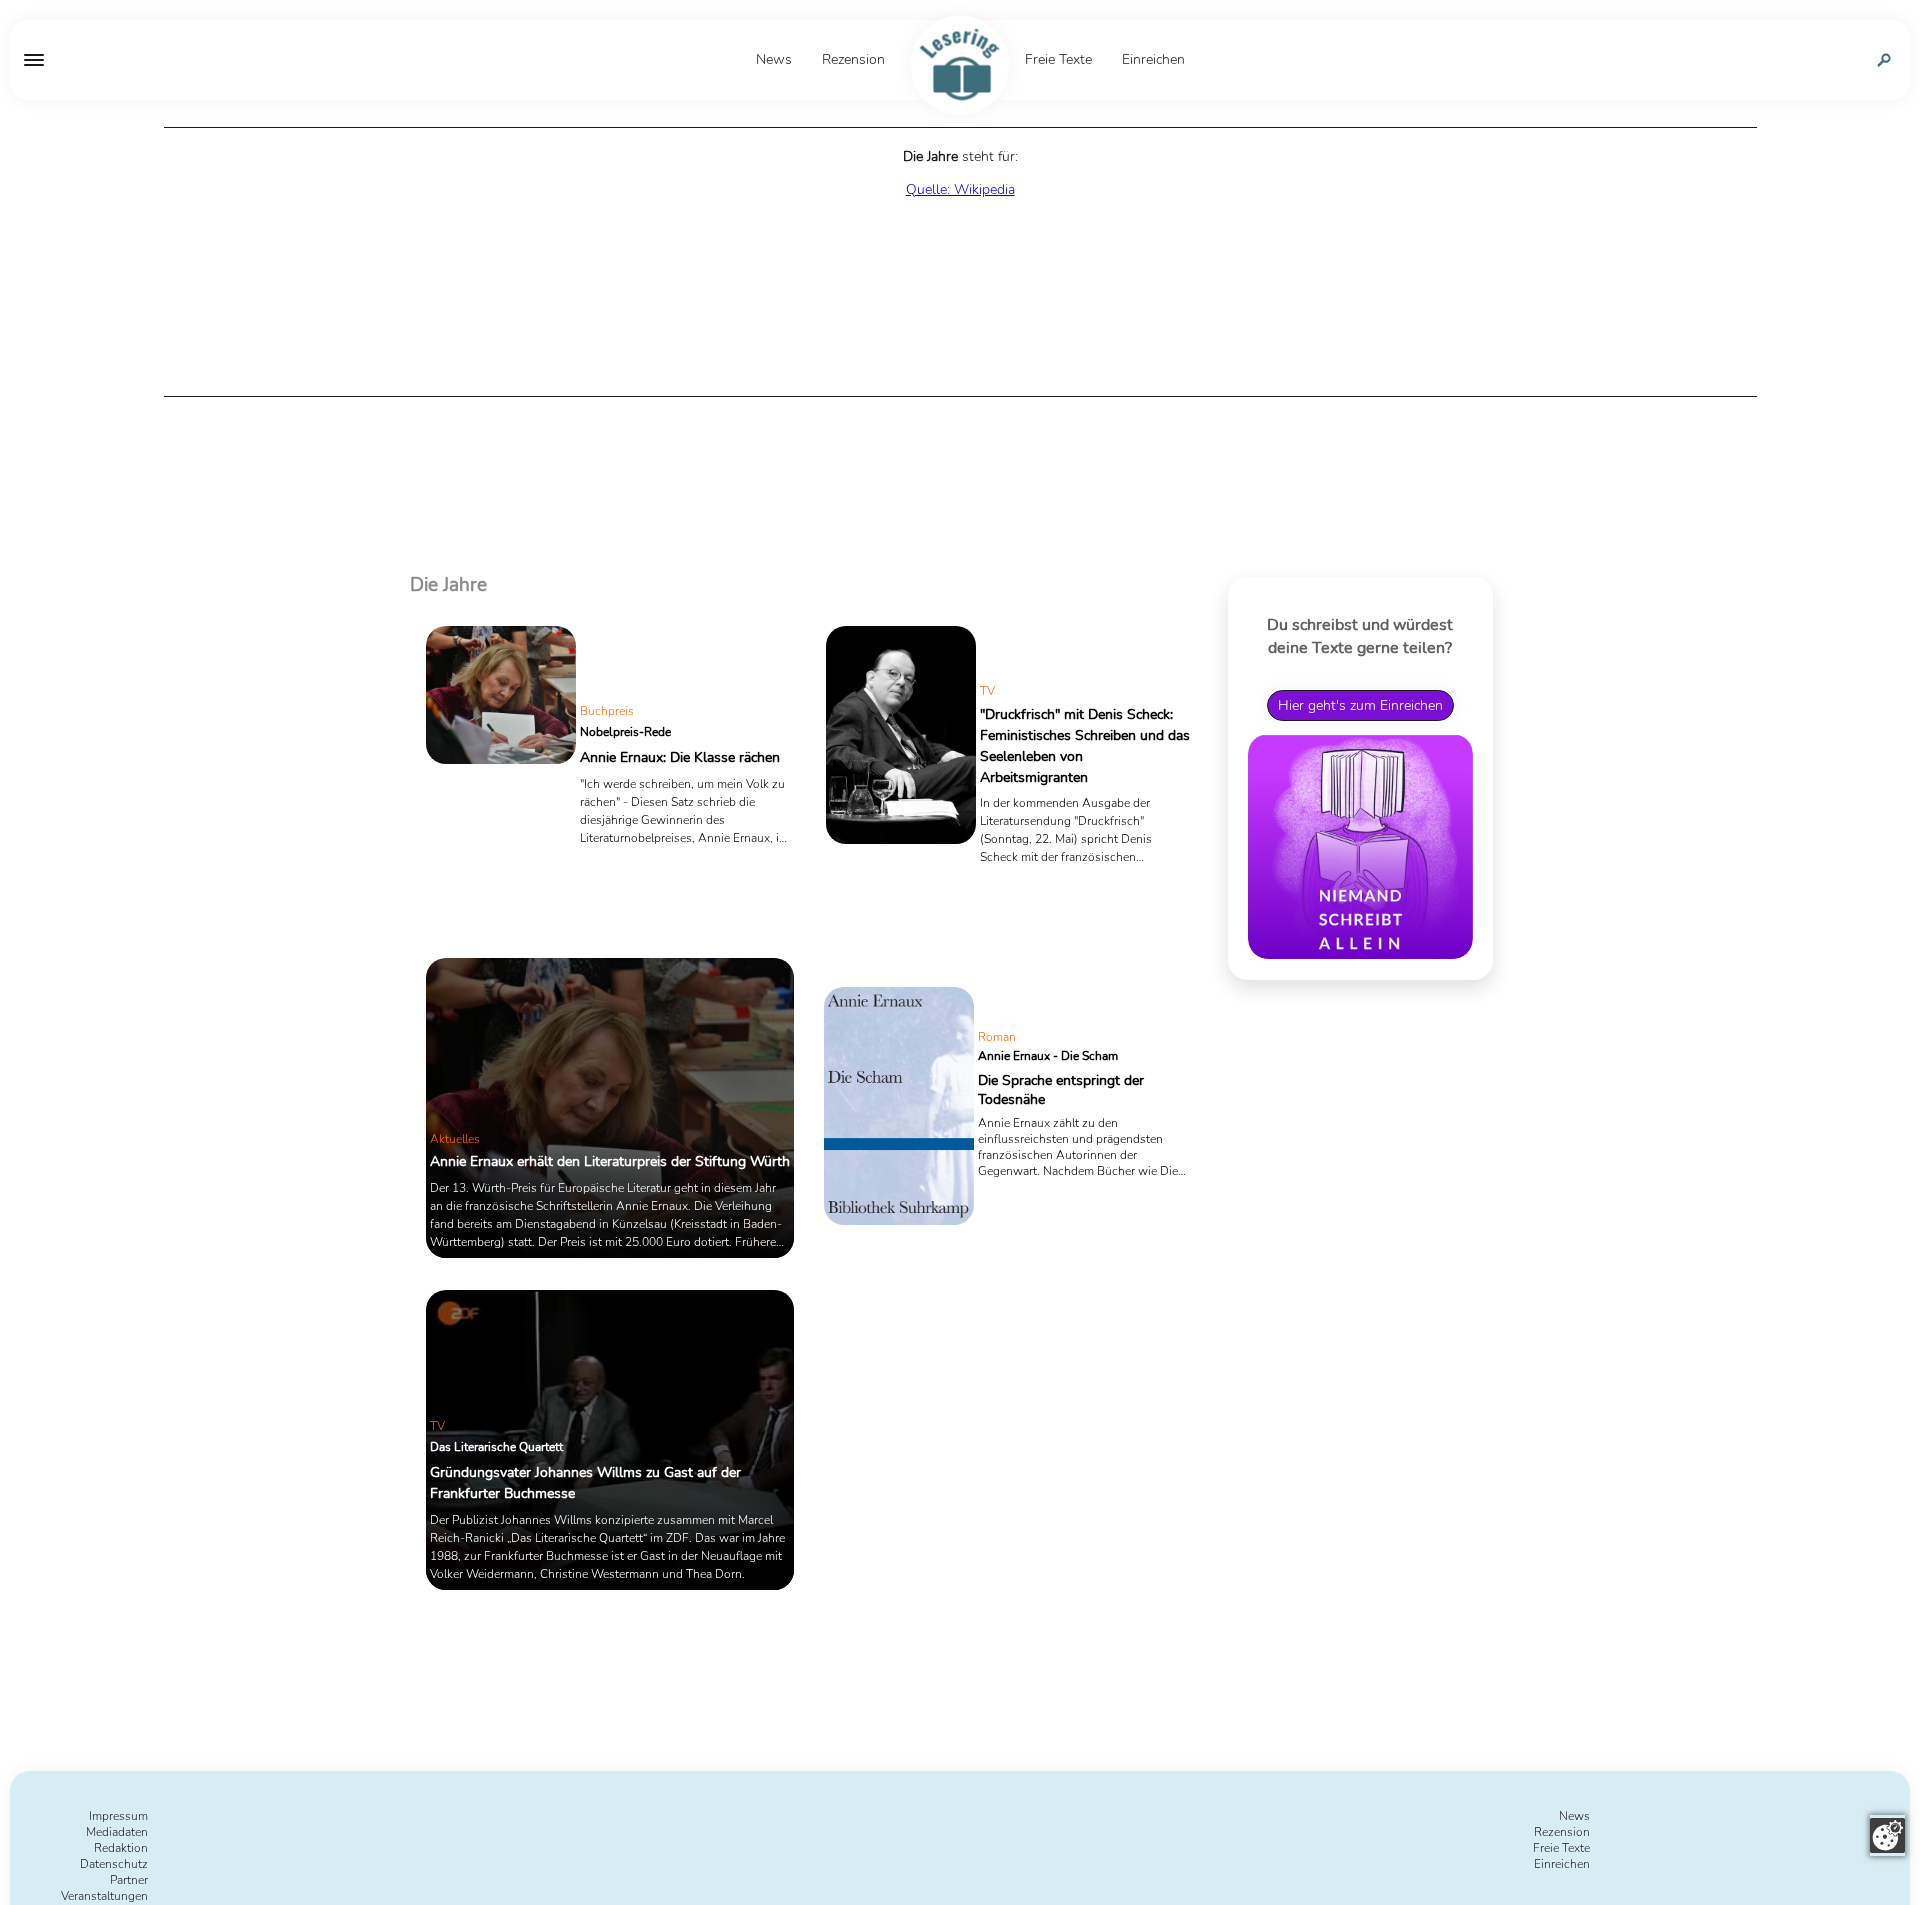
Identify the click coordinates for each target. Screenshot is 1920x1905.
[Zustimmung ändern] (1887, 1835)
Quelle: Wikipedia (960, 189)
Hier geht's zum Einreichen (1360, 704)
